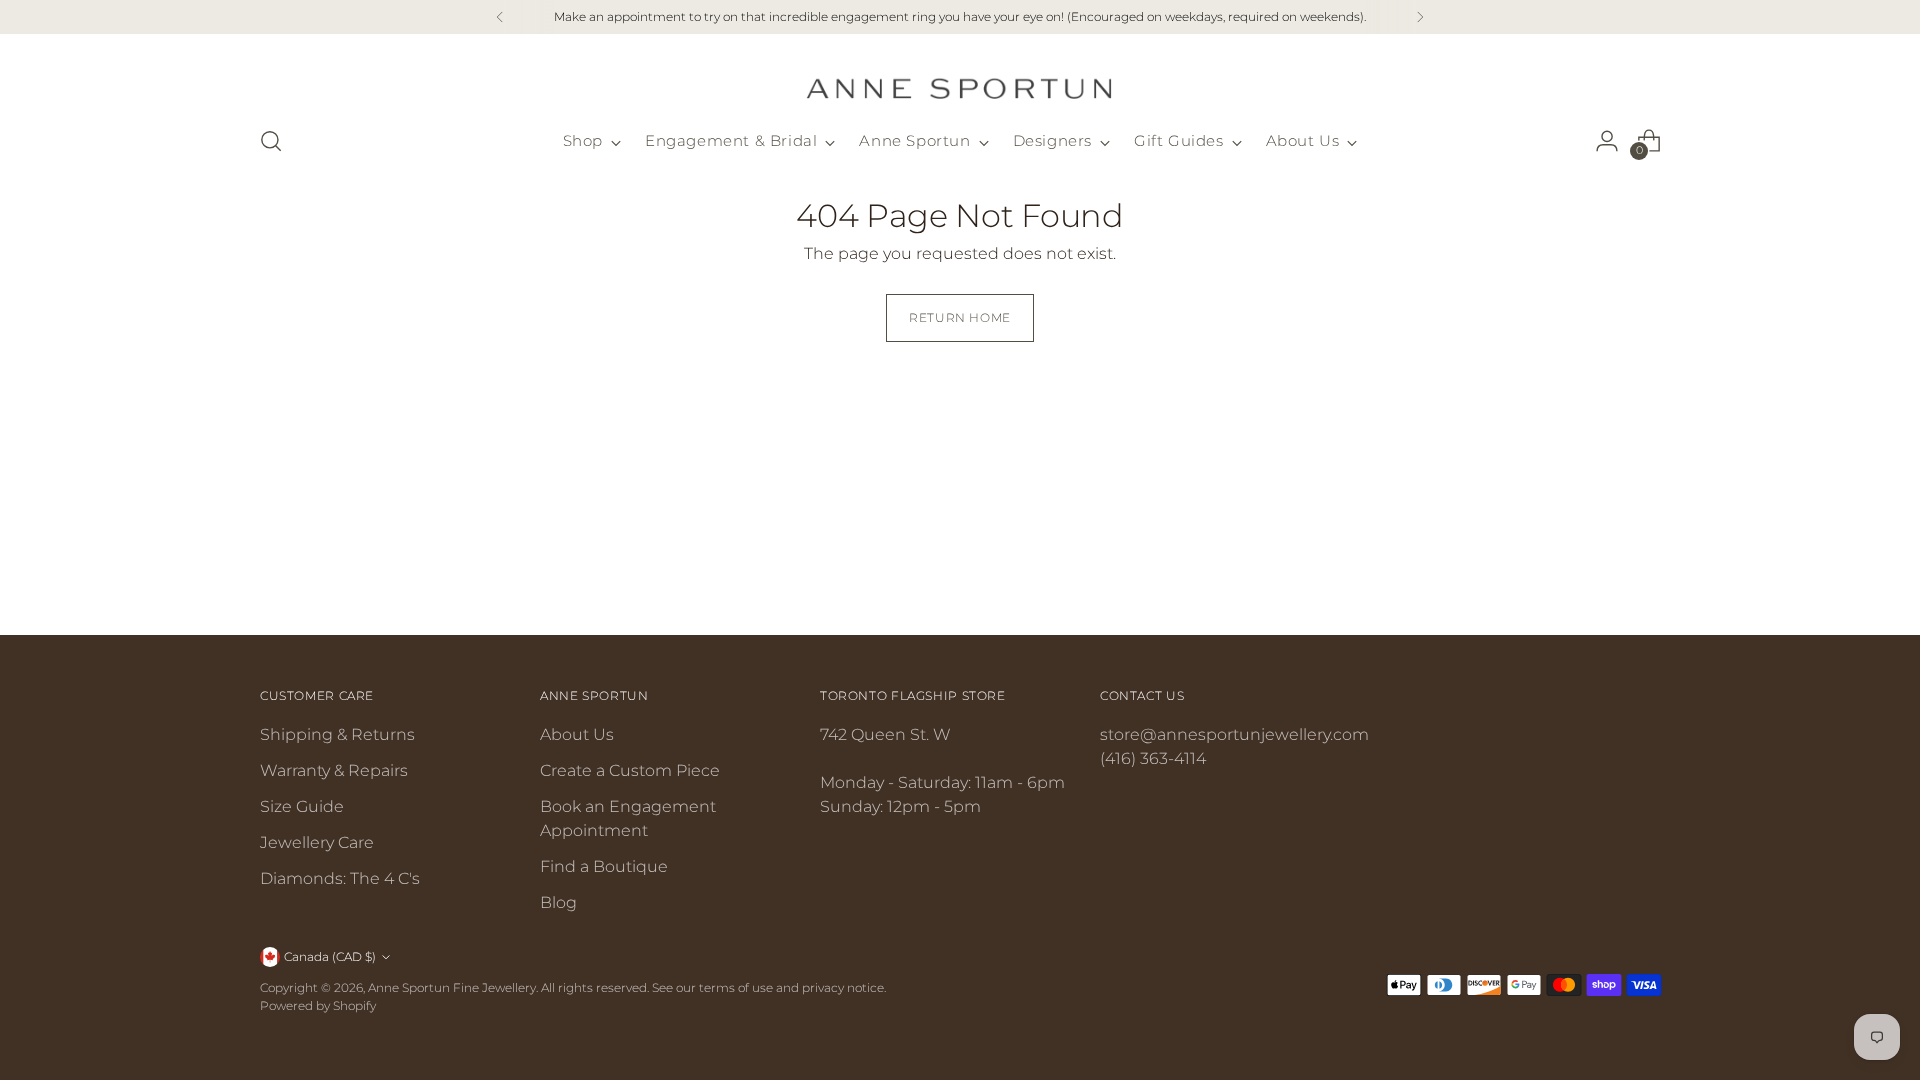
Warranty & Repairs (334, 770)
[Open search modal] (271, 141)
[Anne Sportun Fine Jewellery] (960, 76)
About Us (577, 734)
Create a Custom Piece (630, 770)
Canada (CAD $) (330, 956)
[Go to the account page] (1607, 141)
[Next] (1420, 17)
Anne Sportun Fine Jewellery (452, 987)
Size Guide (302, 806)
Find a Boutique (604, 866)
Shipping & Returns (337, 734)
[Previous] (500, 17)
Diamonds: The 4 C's (340, 878)
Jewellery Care (317, 842)
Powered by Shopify (318, 1005)
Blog (558, 902)
